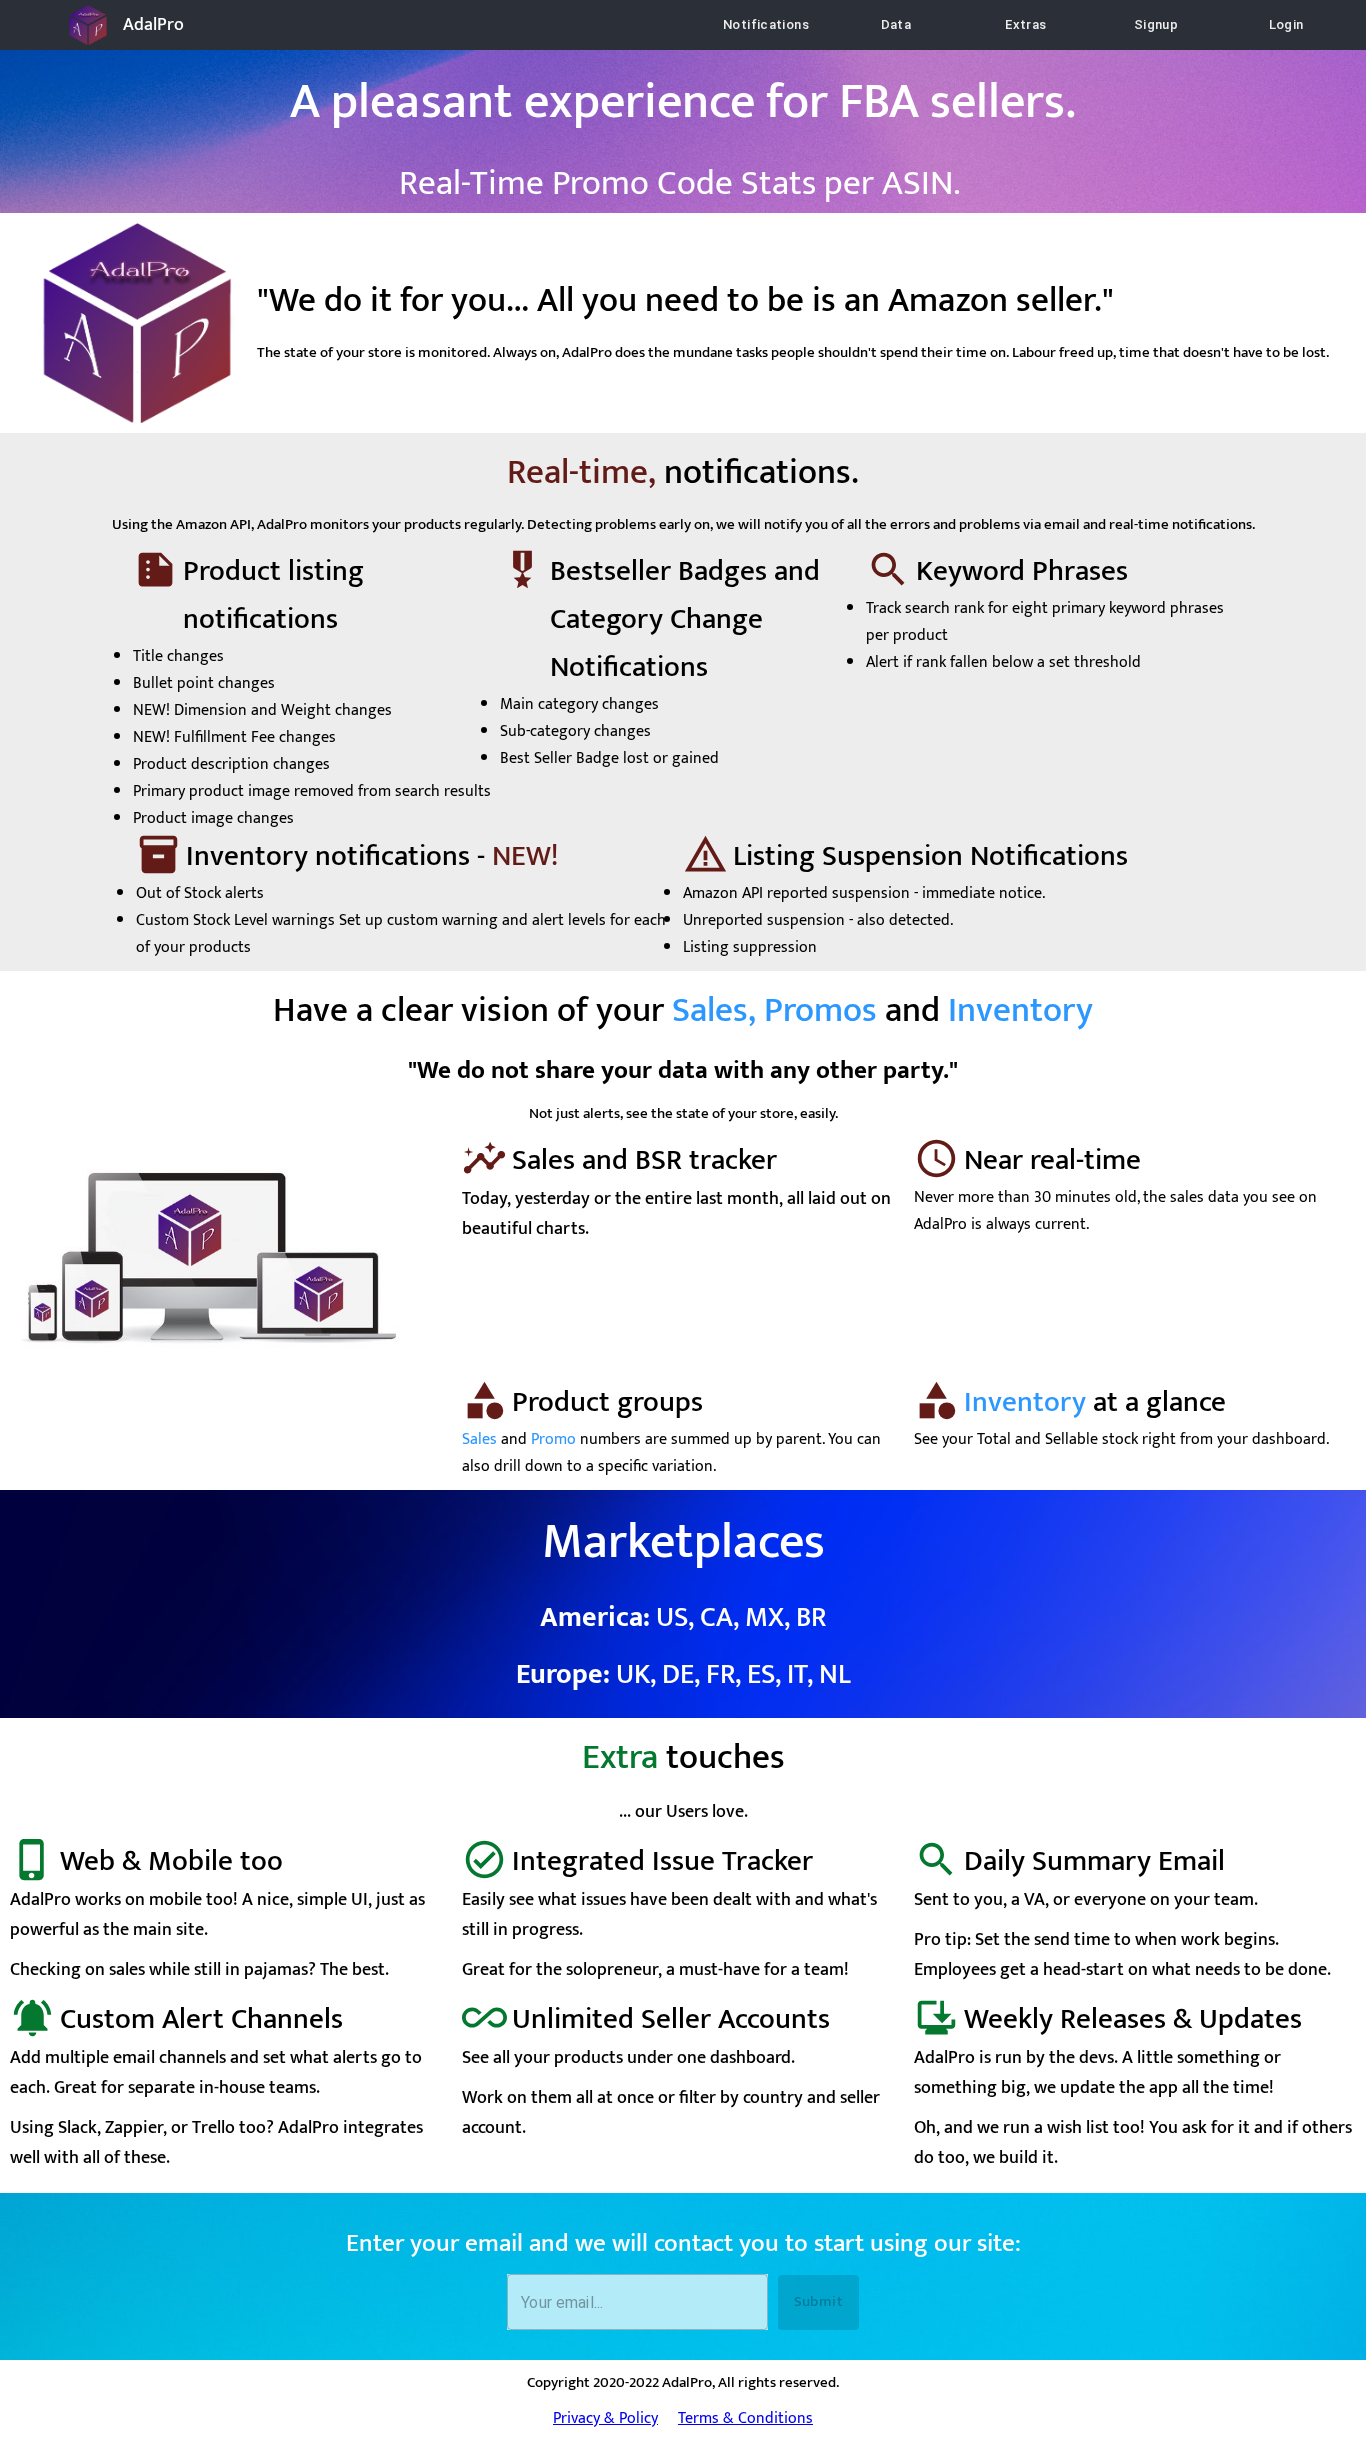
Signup (1156, 24)
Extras (1025, 24)
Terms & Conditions (745, 2418)
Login (1286, 24)
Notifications (766, 24)
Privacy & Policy (605, 2418)
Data (896, 24)
